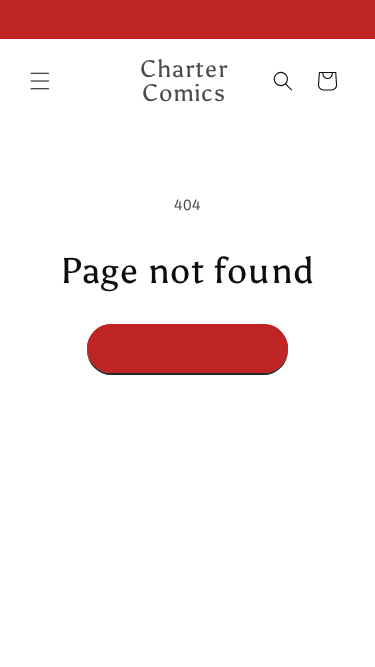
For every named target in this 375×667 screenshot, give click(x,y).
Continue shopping (187, 349)
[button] (40, 81)
